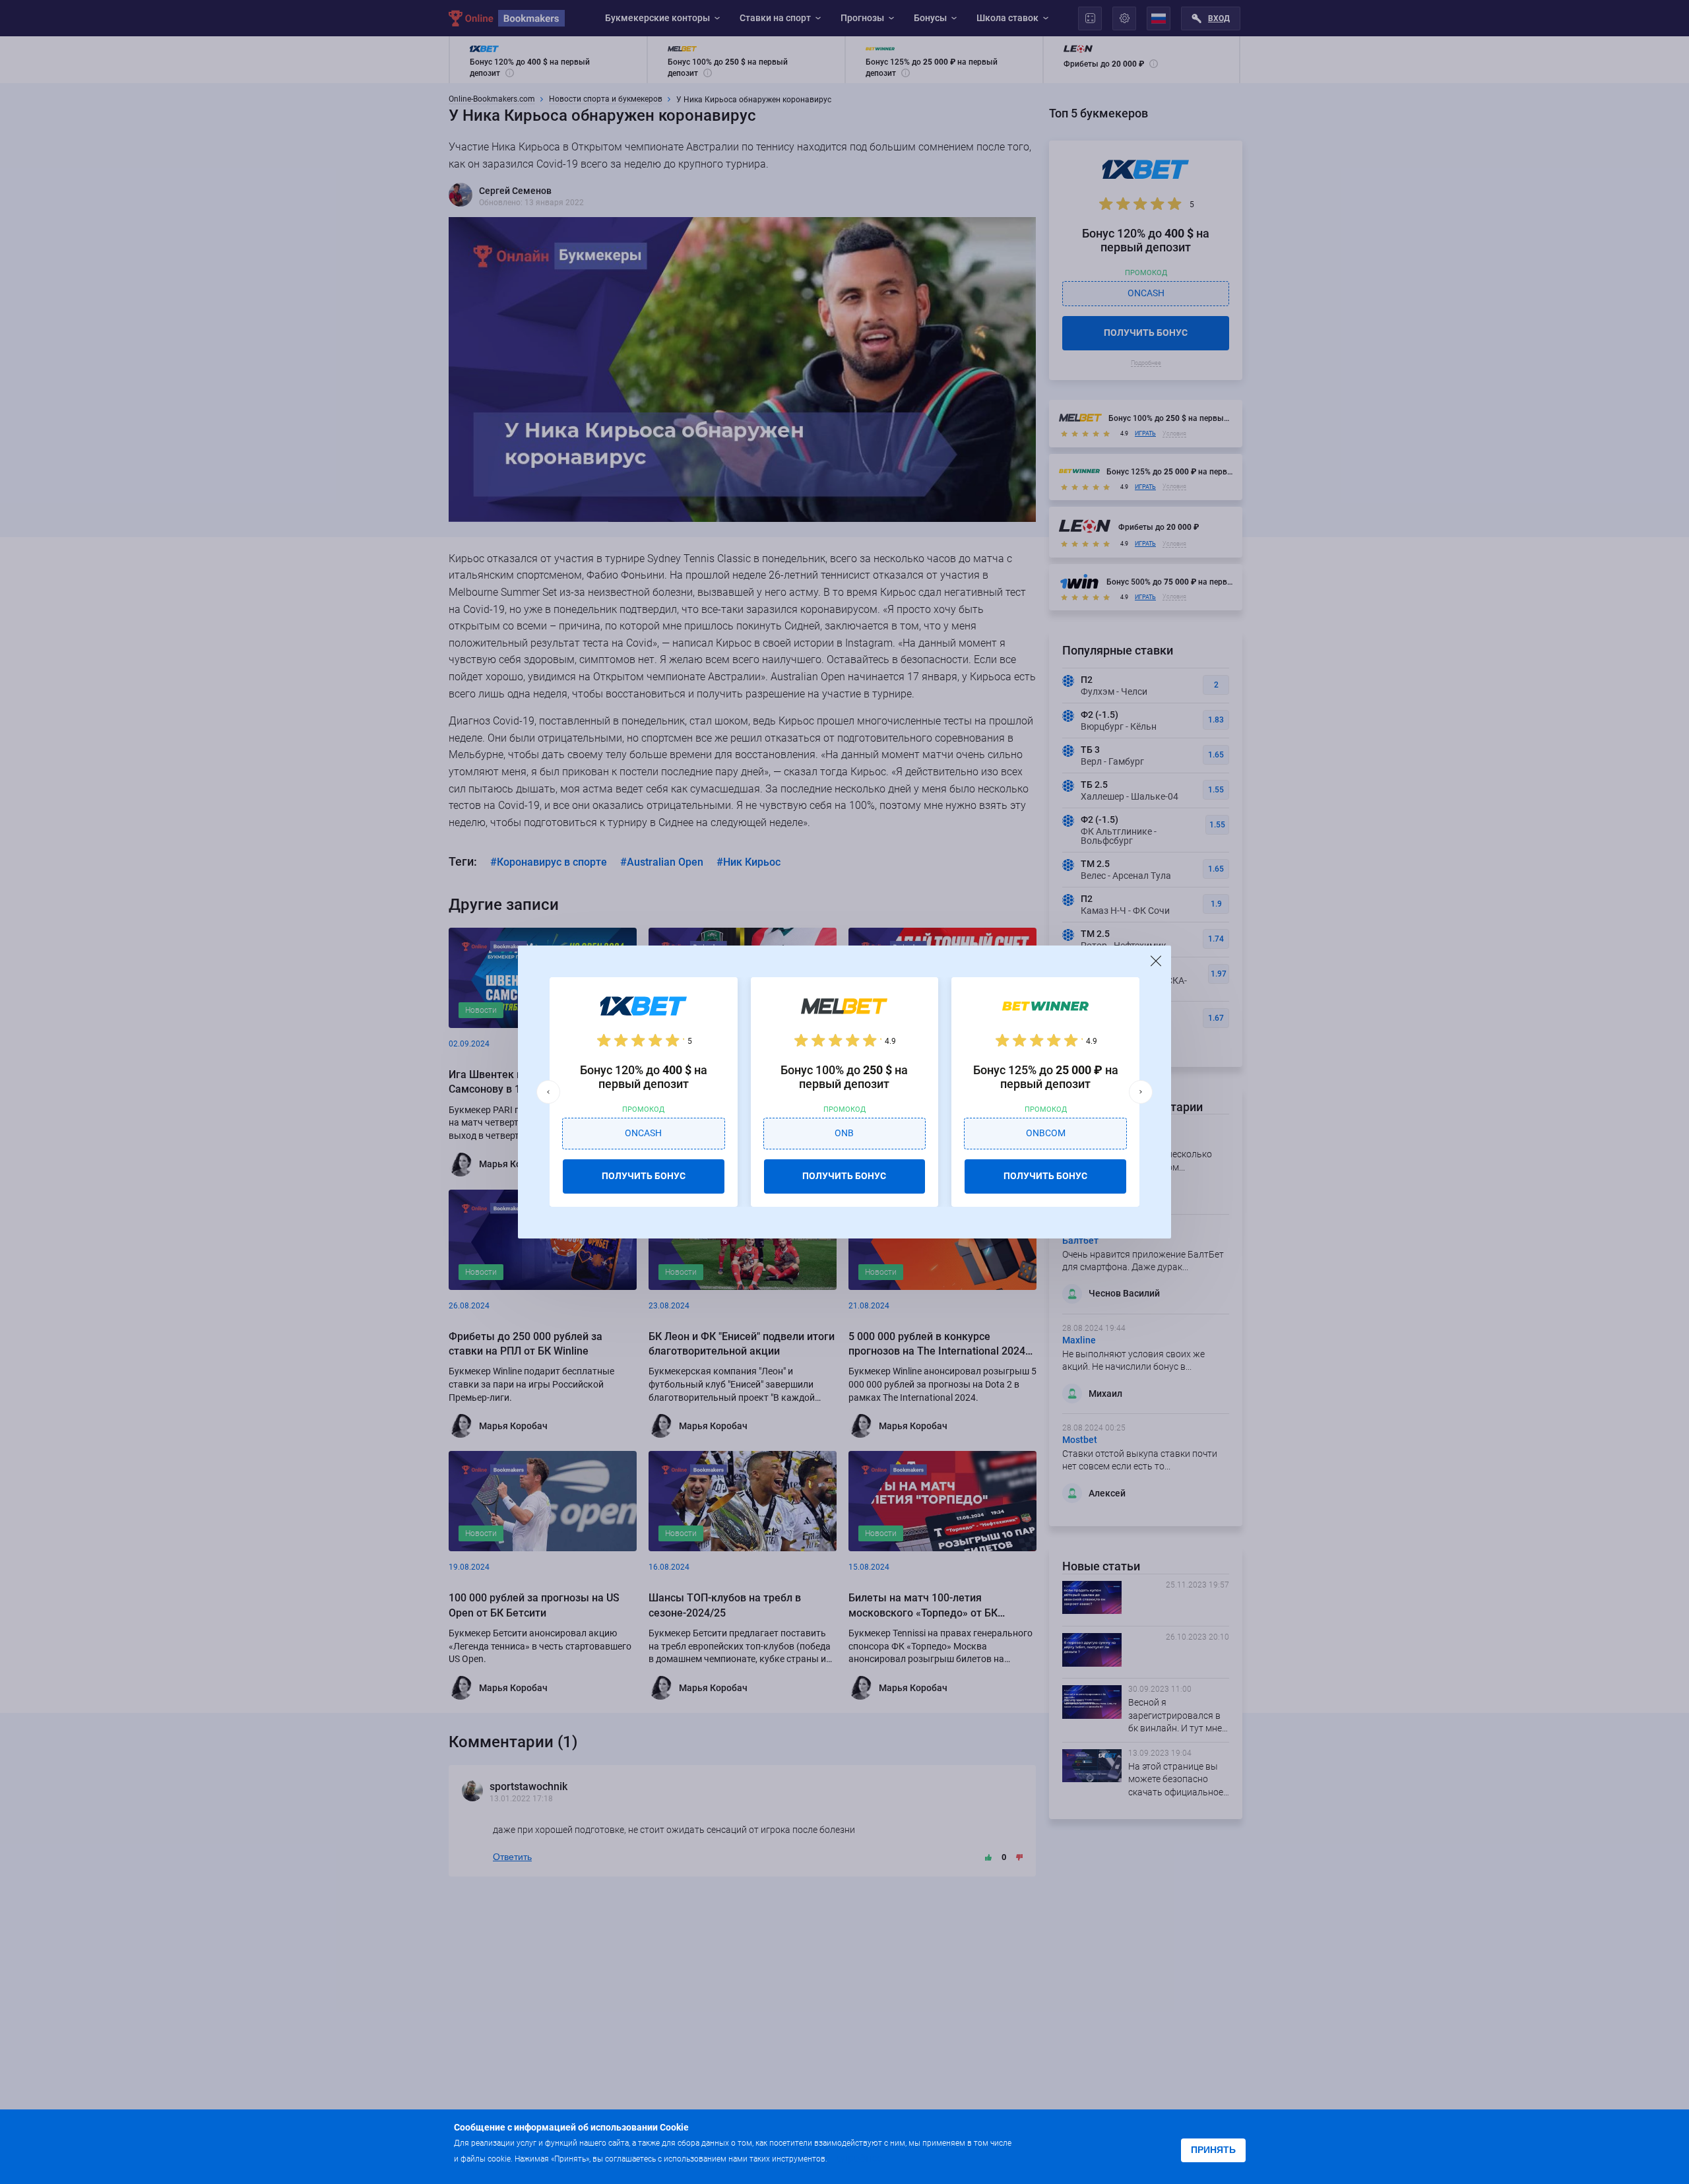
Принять (1213, 2150)
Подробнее (856, 2158)
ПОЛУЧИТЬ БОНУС (644, 1176)
